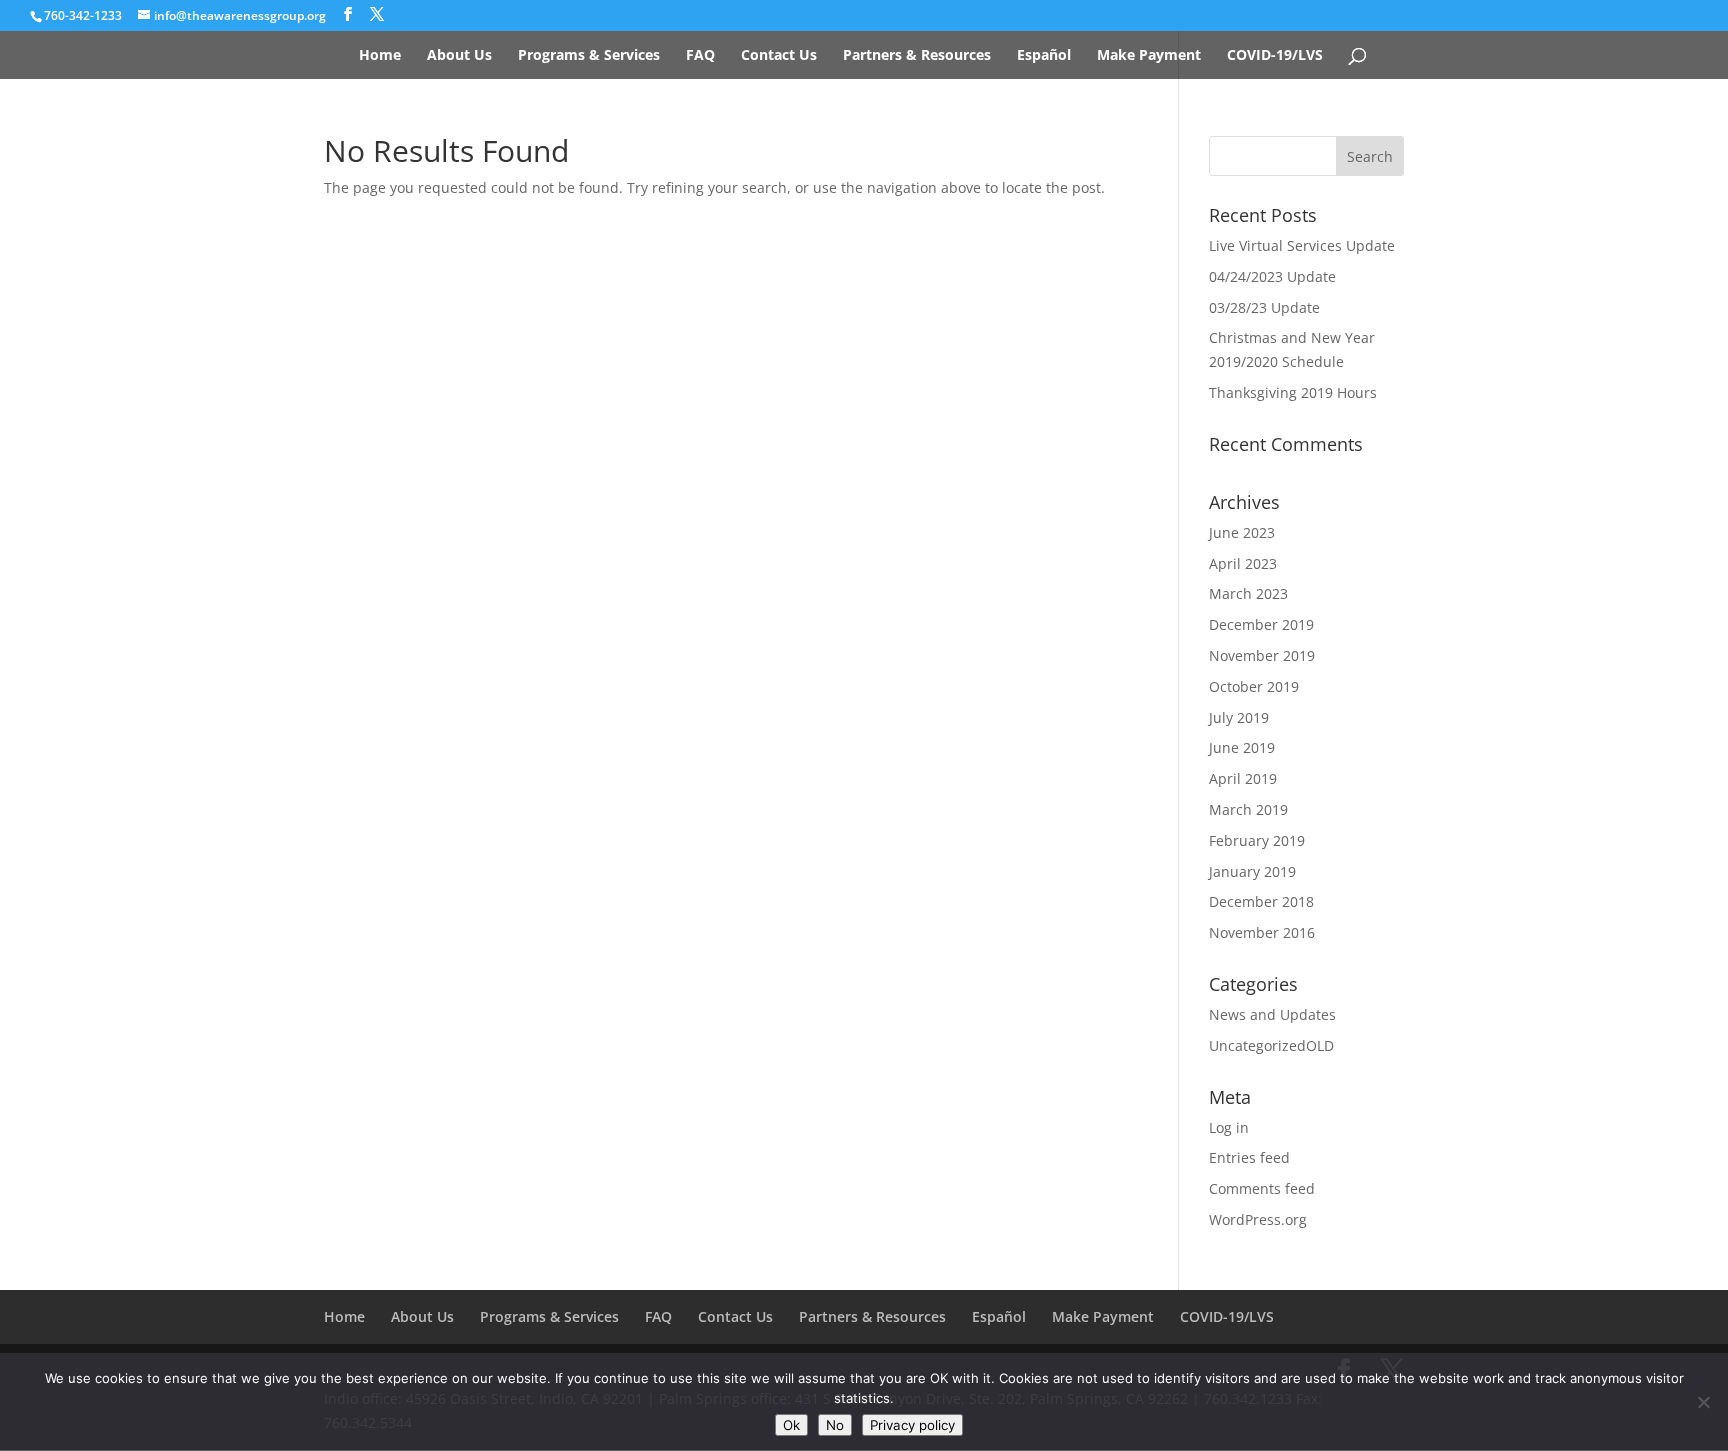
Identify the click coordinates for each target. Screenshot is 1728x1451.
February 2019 (1257, 840)
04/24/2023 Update (1272, 276)
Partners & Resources (917, 56)
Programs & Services (589, 56)
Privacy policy (912, 1425)
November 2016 (1262, 932)
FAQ (700, 56)
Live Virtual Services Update (1302, 245)
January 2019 (1252, 871)
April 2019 (1243, 778)
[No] (1703, 1402)
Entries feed (1249, 1157)
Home (380, 56)
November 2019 (1262, 655)
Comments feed (1262, 1188)
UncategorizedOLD (1271, 1045)
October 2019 (1254, 686)
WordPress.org (1258, 1219)
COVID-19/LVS (1275, 56)
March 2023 (1248, 593)
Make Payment (1149, 56)
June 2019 (1242, 747)
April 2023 (1243, 563)
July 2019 (1239, 717)
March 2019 (1248, 809)
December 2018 (1261, 901)
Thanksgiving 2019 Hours (1293, 392)
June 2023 (1242, 532)
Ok (791, 1425)
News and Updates (1272, 1014)
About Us (459, 56)
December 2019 (1261, 624)
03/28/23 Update (1264, 307)
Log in (1229, 1127)
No (835, 1425)
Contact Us (779, 56)
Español (1044, 56)
